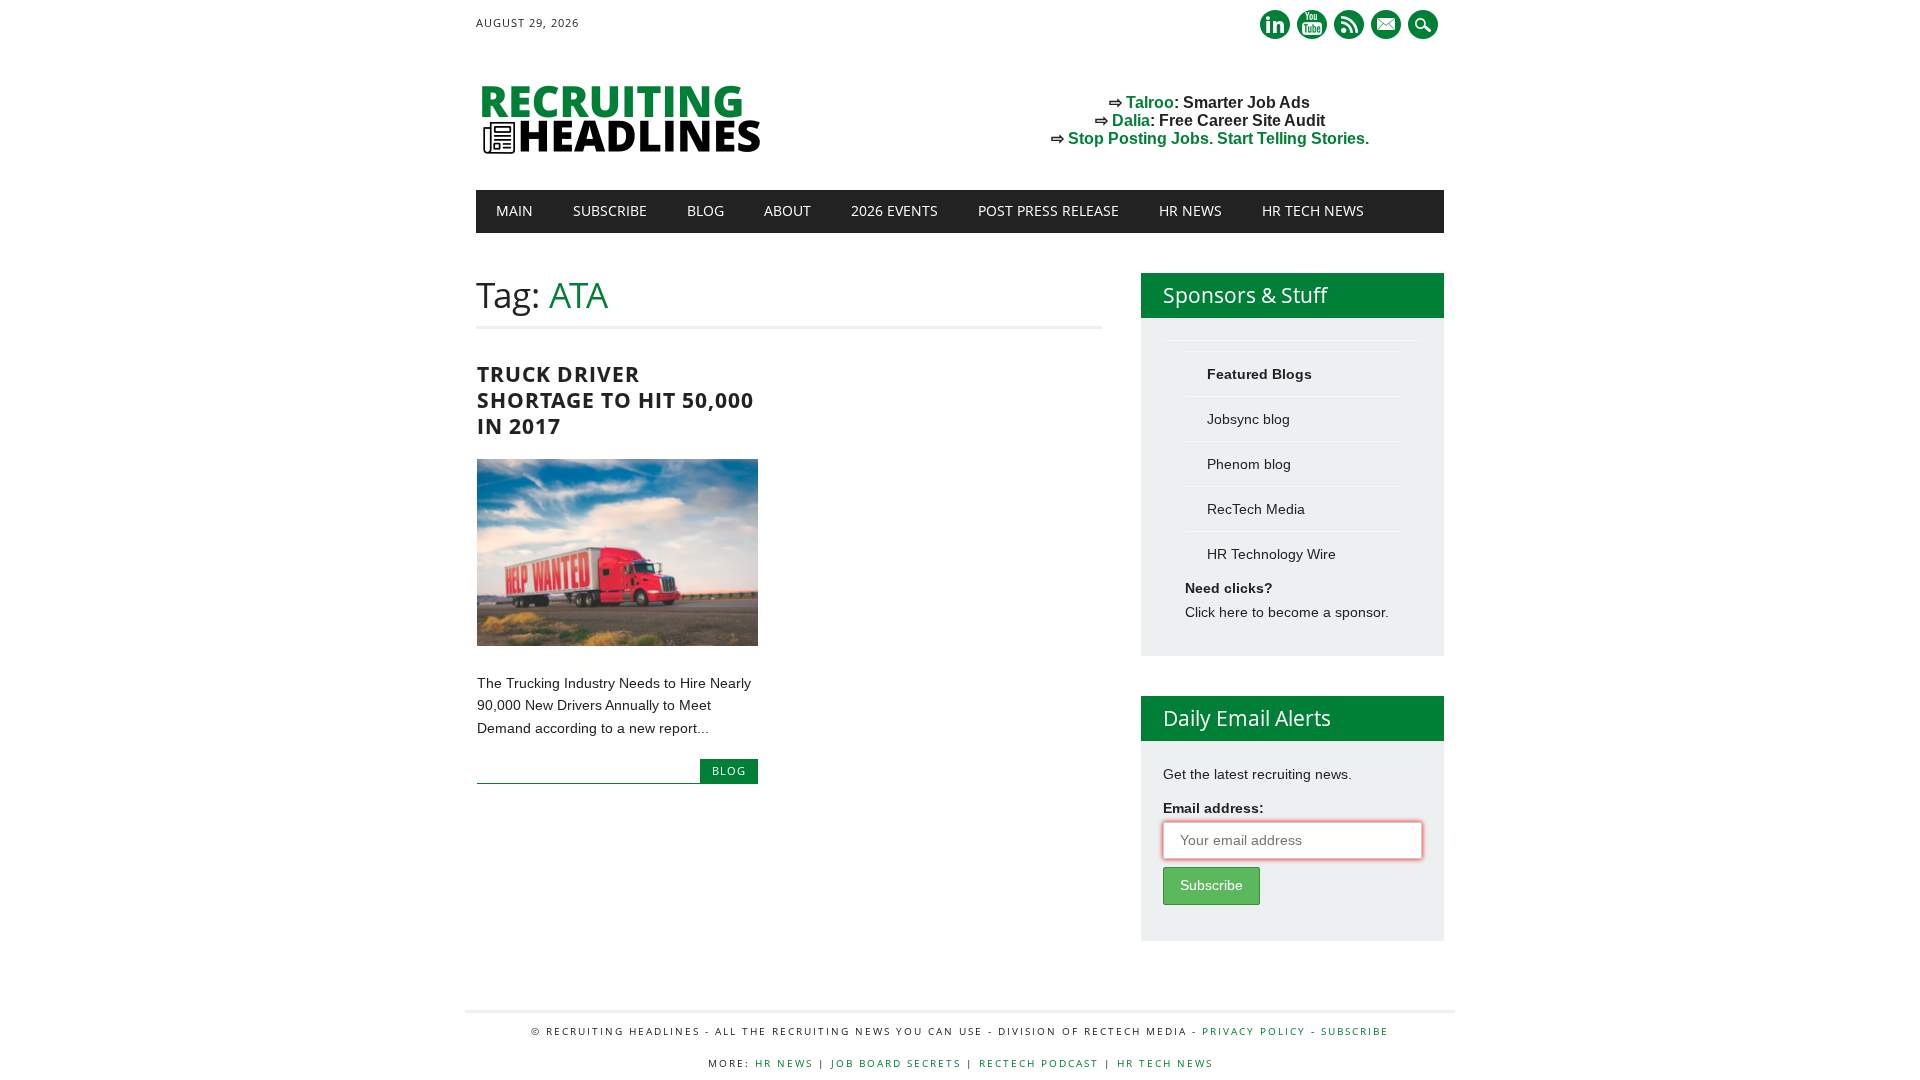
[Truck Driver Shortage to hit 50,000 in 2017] (617, 641)
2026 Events (894, 210)
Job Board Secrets (896, 1063)
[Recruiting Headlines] (626, 149)
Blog (705, 210)
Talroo (1150, 102)
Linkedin (1275, 24)
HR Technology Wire (1271, 554)
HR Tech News (1313, 210)
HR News (1190, 210)
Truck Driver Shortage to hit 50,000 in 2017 (615, 400)
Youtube (1312, 24)
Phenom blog (1249, 464)
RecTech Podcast (1039, 1063)
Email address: (1213, 808)
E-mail (1388, 26)
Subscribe (610, 210)
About (787, 210)
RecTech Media (1256, 509)
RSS (1349, 24)
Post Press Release (1048, 210)
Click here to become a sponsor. (1287, 612)
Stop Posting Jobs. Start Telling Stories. (1218, 138)
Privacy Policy (1254, 1031)
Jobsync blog (1248, 419)
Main (514, 210)
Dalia (1131, 120)
